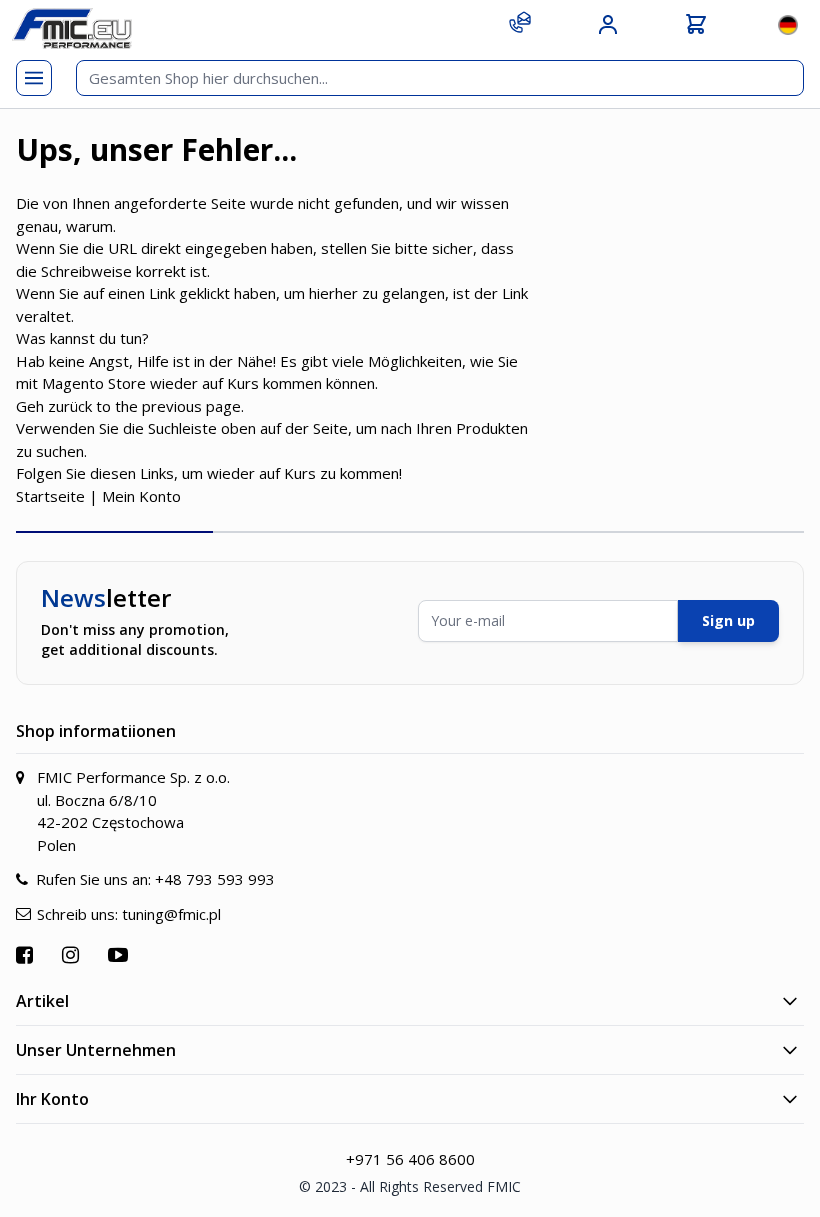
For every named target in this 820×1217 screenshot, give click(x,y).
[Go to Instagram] (73, 954)
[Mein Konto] (608, 25)
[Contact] (520, 22)
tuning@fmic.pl (171, 914)
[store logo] (72, 28)
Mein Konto (141, 496)
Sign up (728, 620)
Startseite (50, 496)
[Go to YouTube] (120, 954)
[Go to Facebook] (27, 954)
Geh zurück (54, 406)
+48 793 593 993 (215, 879)
